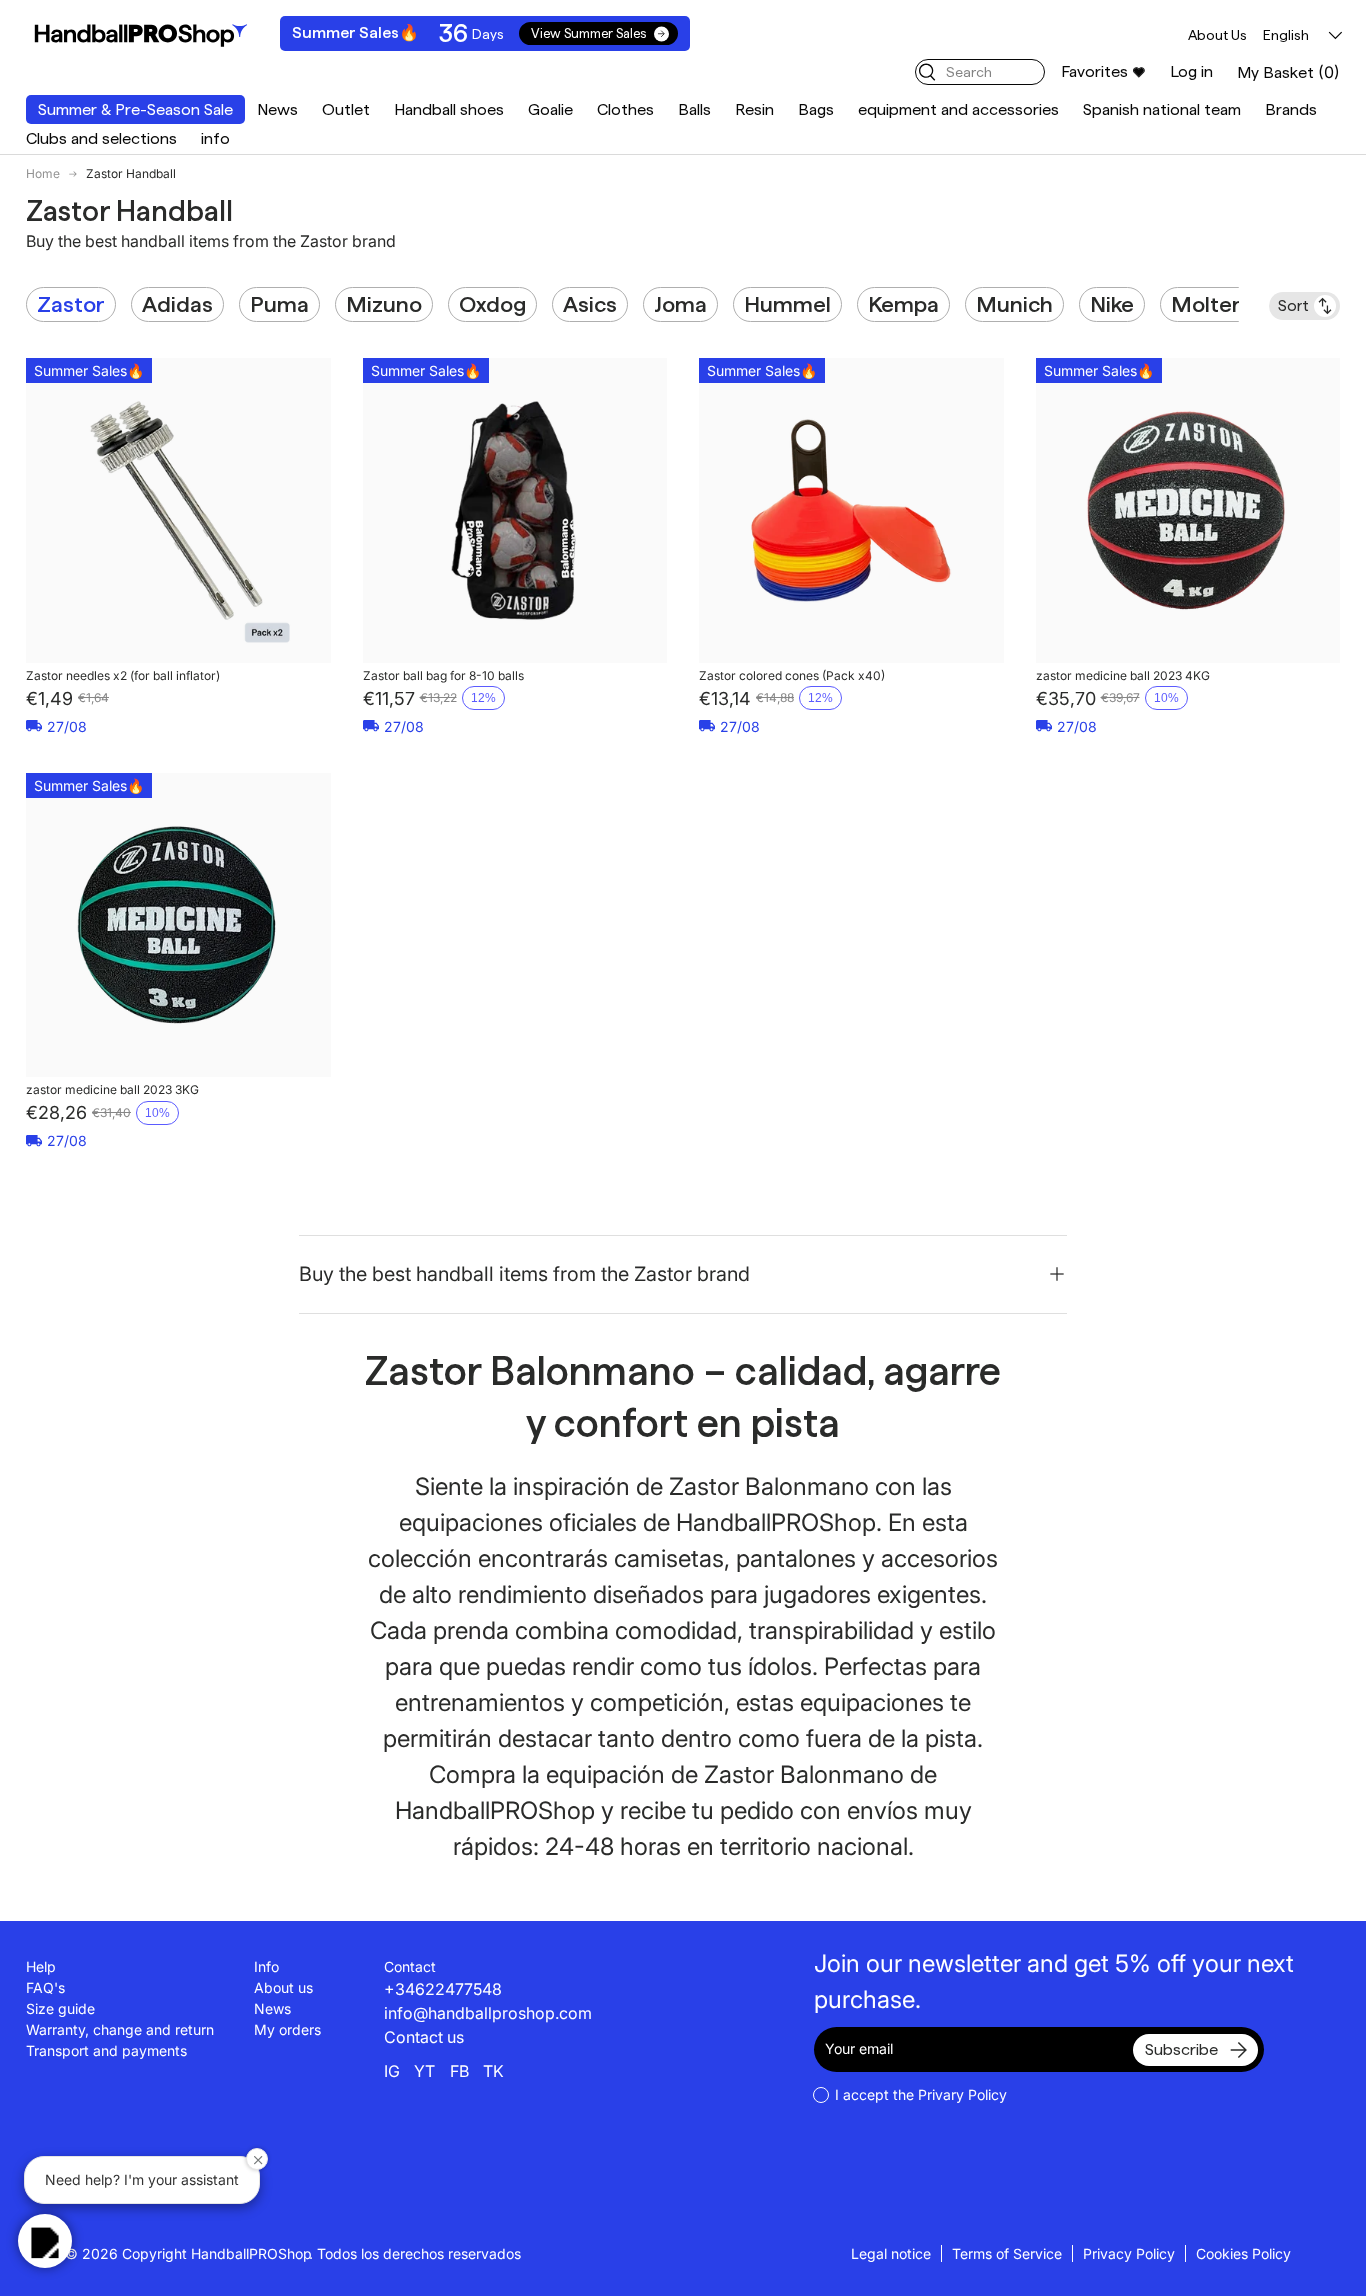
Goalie (550, 109)
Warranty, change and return (120, 2029)
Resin (754, 109)
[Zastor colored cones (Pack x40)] (851, 510)
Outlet (346, 109)
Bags (816, 109)
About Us (1217, 35)
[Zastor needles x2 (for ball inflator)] (178, 510)
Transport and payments (106, 2050)
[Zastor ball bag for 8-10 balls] (515, 510)
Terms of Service (1007, 2253)
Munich (1014, 304)
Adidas (177, 304)
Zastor (71, 304)
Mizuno (384, 304)
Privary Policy (962, 2094)
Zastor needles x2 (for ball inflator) (123, 675)
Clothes (625, 109)
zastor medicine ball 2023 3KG (112, 1089)
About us (283, 1987)
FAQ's (45, 1987)
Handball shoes (449, 109)
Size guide (60, 2008)
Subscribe (1181, 2049)
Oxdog (492, 304)
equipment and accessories (958, 109)
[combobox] (980, 72)
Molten (1208, 304)
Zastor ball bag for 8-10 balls (443, 675)
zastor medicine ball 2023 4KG (1123, 675)
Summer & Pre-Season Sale (135, 109)
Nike (1112, 304)
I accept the (921, 2094)
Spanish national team (1162, 109)
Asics (590, 304)
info (215, 138)
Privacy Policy (1129, 2253)
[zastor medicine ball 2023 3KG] (178, 925)
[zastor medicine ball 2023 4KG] (1188, 510)
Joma (680, 304)
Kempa (903, 304)
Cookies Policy (1243, 2253)
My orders (287, 2029)
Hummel (787, 304)
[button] (1288, 72)
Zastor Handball (131, 174)
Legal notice (891, 2253)
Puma (279, 304)
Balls (694, 109)
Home (43, 174)
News (277, 109)
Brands (1291, 109)
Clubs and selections (101, 138)
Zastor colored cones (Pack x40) (792, 675)
